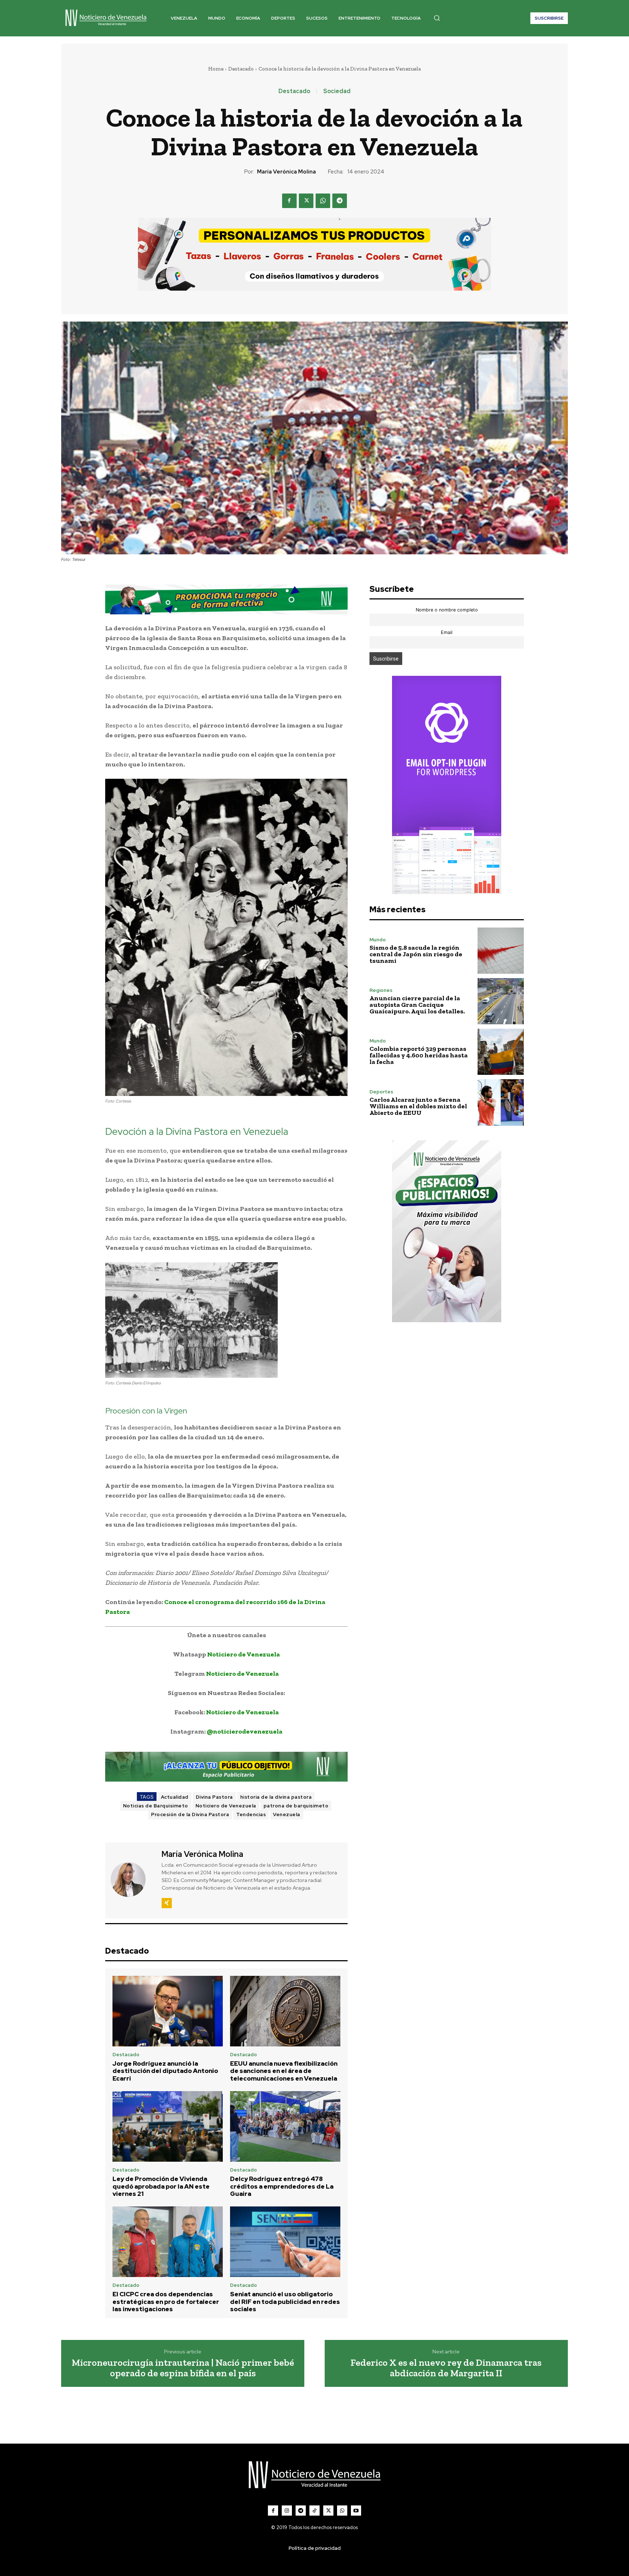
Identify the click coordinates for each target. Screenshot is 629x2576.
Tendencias (251, 1815)
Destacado (241, 69)
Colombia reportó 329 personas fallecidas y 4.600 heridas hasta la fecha (419, 1055)
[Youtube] (356, 2511)
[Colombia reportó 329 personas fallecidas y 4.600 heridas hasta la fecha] (501, 1052)
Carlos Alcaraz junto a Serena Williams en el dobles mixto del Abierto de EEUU (418, 1106)
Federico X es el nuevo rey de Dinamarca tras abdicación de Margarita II (446, 2368)
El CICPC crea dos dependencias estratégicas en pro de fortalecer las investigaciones (166, 2302)
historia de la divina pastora (276, 1797)
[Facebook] (289, 201)
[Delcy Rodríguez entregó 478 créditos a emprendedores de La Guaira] (285, 2126)
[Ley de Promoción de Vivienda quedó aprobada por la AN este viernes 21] (168, 2126)
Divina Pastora (214, 1797)
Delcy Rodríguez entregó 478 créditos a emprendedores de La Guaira (282, 2186)
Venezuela (287, 1815)
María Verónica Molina (286, 172)
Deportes (381, 1092)
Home (216, 69)
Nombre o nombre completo (447, 610)
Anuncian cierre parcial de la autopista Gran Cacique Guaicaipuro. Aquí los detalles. (417, 1005)
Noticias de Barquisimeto (156, 1806)
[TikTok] (314, 2511)
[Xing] (167, 1903)
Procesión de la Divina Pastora (190, 1815)
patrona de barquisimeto (296, 1806)
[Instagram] (287, 2511)
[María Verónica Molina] (132, 1879)
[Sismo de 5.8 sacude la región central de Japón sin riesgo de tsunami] (501, 951)
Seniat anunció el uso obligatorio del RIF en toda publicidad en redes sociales (285, 2302)
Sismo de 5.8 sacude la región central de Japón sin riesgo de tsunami (416, 954)
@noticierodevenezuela (245, 1731)
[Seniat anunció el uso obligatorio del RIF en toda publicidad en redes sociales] (285, 2242)
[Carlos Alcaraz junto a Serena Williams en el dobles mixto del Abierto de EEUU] (501, 1102)
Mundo (378, 940)
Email (447, 632)
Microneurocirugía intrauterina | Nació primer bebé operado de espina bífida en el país (183, 2368)
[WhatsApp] (323, 201)
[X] (306, 201)
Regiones (381, 990)
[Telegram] (340, 201)
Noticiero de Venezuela (244, 1654)
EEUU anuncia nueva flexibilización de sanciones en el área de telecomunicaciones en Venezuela (284, 2071)
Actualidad (175, 1797)
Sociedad (337, 91)
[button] (437, 18)
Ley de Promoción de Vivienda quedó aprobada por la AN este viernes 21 (161, 2186)
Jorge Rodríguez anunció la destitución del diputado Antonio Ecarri (165, 2071)
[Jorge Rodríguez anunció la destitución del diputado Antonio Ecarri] (168, 2011)
